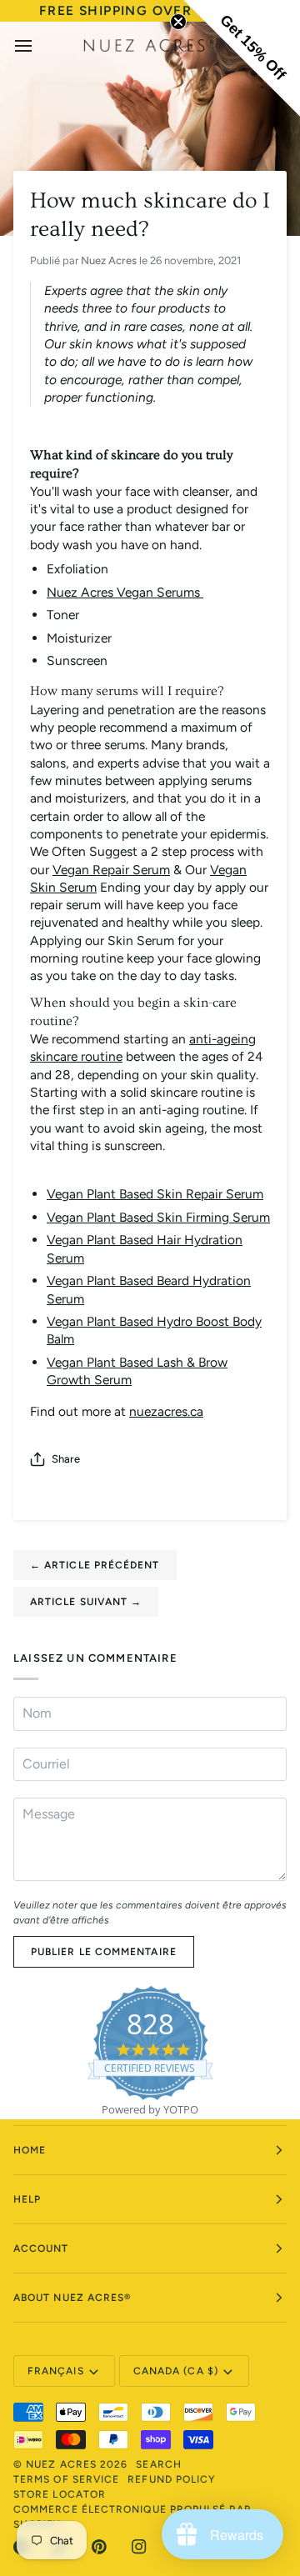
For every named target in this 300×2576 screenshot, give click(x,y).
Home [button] (30, 2150)
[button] (242, 58)
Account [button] (41, 2248)
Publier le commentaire (104, 1952)
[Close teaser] (178, 22)
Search (158, 2464)
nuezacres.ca (166, 1411)
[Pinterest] (99, 2547)
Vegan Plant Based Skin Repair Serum (155, 1194)
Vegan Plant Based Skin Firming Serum (158, 1217)
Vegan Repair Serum (111, 870)
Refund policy (171, 2479)
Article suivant (86, 1602)
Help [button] (27, 2199)
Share (66, 1459)
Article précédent (95, 1565)
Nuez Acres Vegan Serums (125, 592)
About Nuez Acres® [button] (72, 2298)
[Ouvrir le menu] (38, 46)
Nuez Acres (61, 2464)
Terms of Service (66, 2479)
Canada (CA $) (176, 2371)
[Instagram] (139, 2547)
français (56, 2371)
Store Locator (60, 2494)
